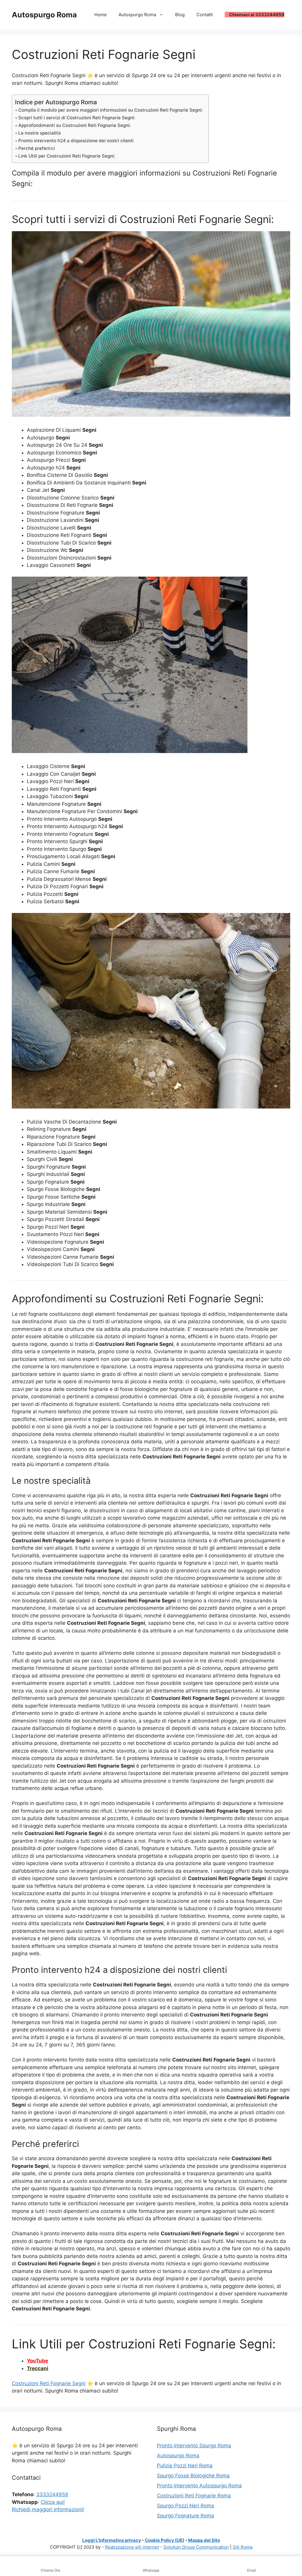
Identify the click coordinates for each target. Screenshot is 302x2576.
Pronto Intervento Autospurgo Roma (199, 2486)
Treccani (38, 2368)
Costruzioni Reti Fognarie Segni (49, 2383)
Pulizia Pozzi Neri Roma (185, 2466)
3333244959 (52, 2494)
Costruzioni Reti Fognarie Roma (194, 2496)
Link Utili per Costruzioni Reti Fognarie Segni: (67, 156)
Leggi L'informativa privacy (112, 2540)
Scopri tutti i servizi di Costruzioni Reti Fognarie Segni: (77, 118)
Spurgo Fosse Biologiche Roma (193, 2476)
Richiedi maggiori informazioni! (48, 2509)
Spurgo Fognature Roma (186, 2516)
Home (101, 15)
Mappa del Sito (204, 2540)
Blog (180, 15)
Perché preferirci (37, 148)
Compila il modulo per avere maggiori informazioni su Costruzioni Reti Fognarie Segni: (110, 110)
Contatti (205, 15)
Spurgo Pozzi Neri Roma (186, 2506)
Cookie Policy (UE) (165, 2540)
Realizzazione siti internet (132, 2547)
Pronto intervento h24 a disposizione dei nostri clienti (76, 141)
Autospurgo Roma (44, 15)
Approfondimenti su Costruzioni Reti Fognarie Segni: (74, 125)
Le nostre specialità (40, 133)
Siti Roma (243, 2547)
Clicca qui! (53, 2502)
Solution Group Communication (196, 2547)
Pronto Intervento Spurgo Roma (194, 2446)
